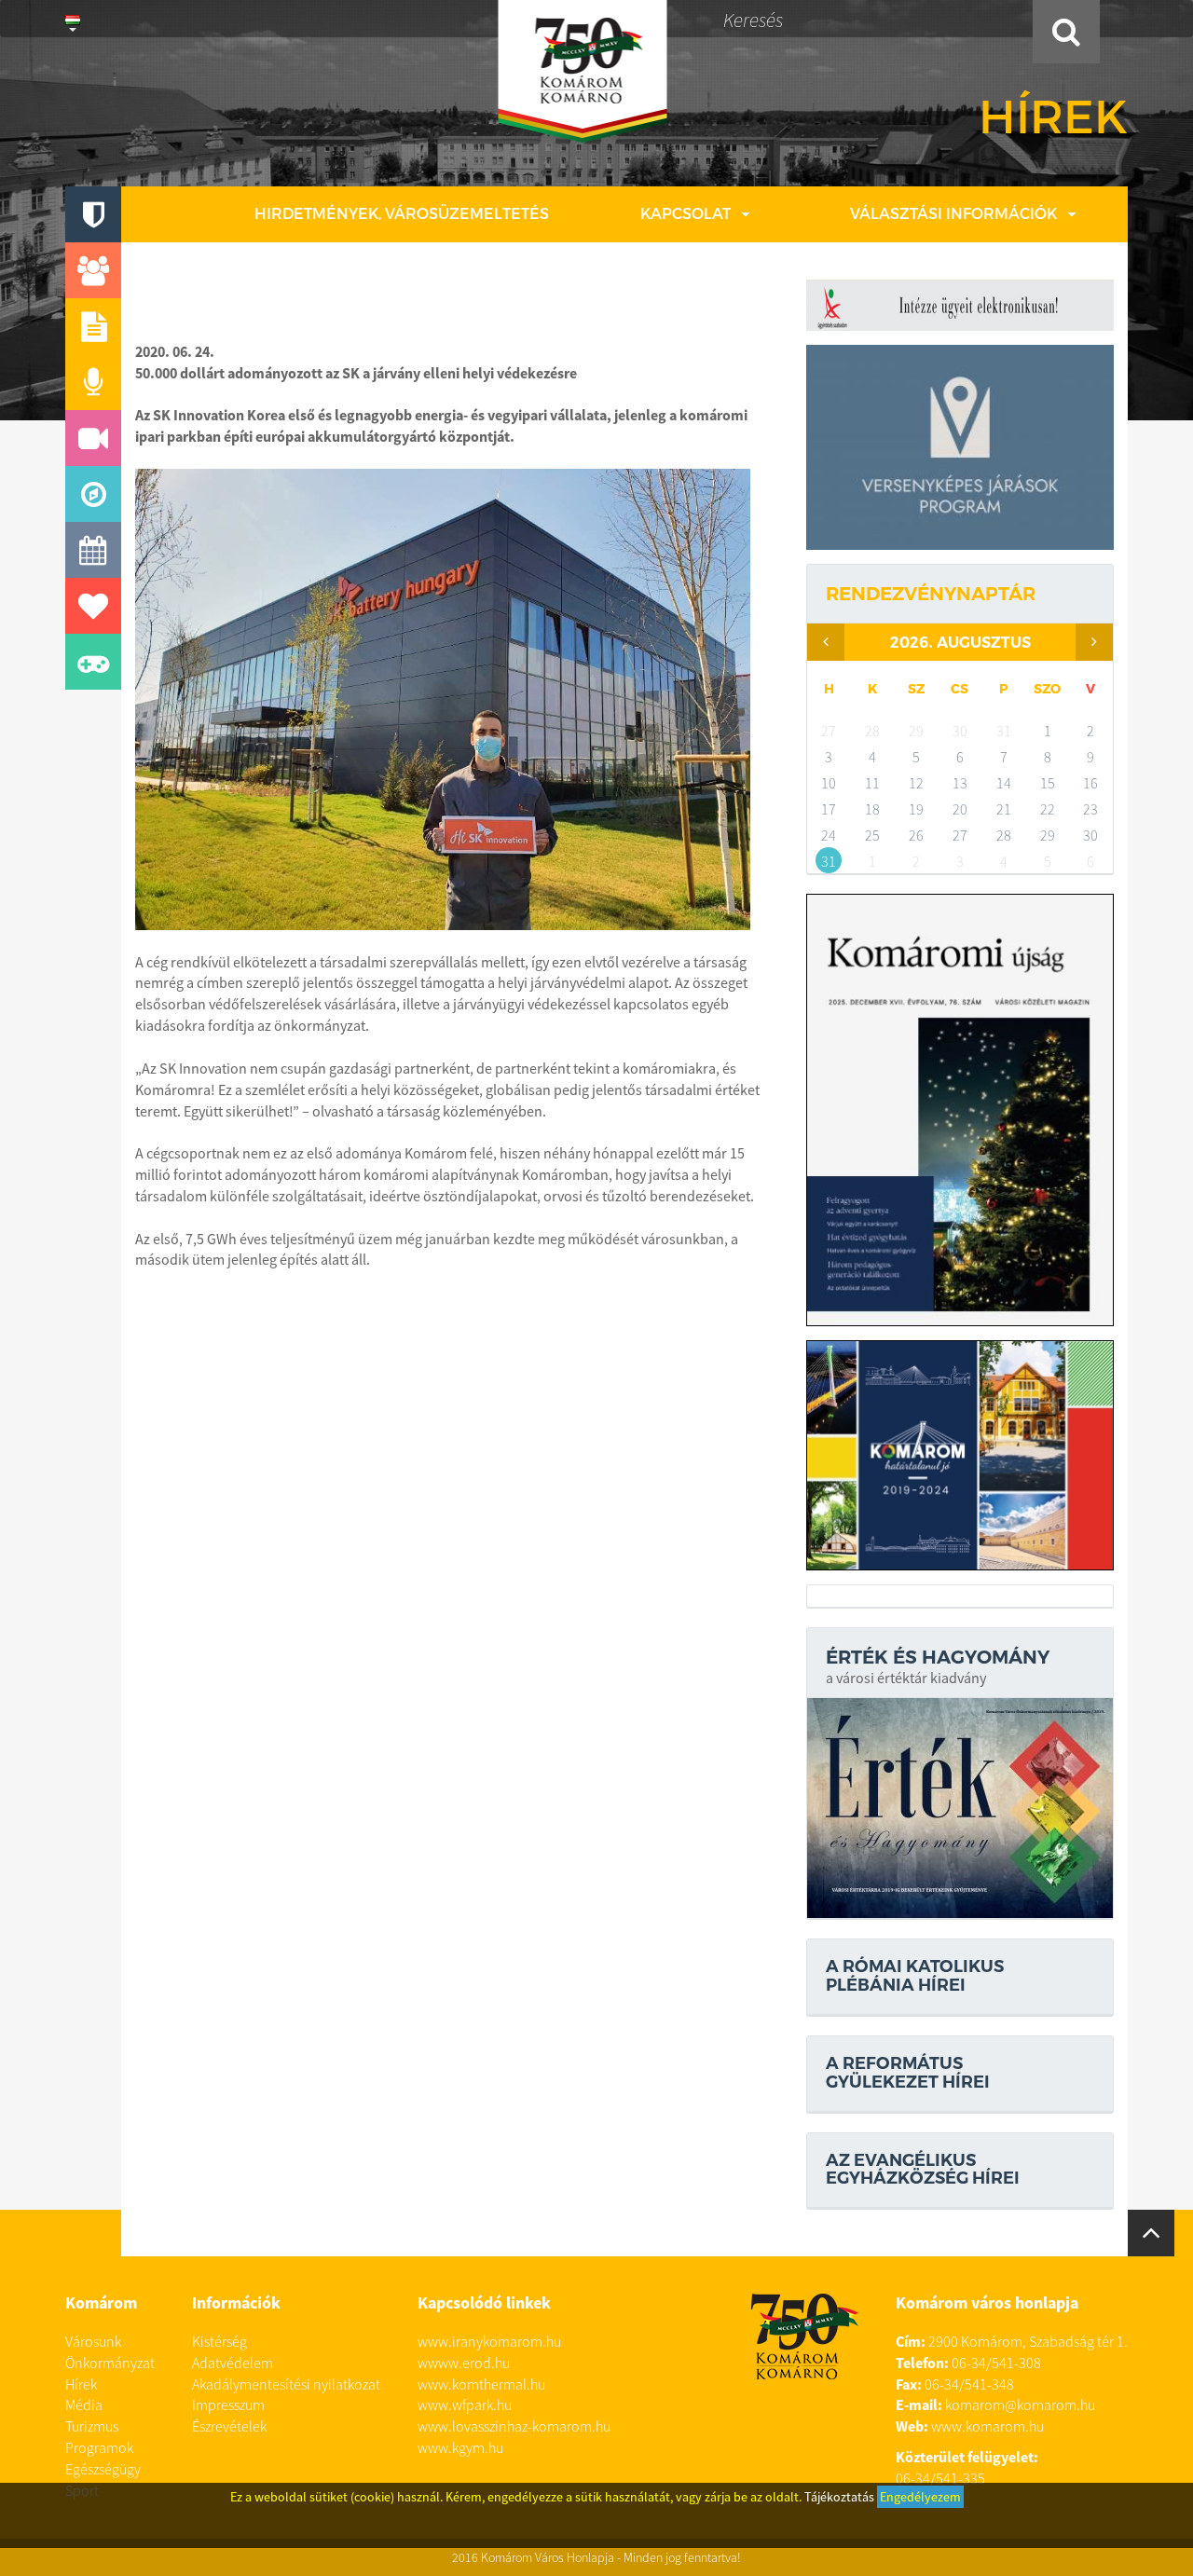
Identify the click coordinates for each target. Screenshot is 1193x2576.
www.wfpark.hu (465, 2405)
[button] (73, 19)
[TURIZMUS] (93, 494)
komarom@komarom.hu (1020, 2405)
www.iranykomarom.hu (489, 2341)
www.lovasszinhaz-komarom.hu (514, 2426)
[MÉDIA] (93, 438)
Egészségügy (103, 2469)
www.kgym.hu (460, 2447)
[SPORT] (93, 662)
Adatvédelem (233, 2363)
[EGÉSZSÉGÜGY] (93, 606)
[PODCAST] (93, 382)
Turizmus (92, 2426)
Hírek (81, 2384)
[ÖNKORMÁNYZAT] (93, 270)
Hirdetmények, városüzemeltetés (402, 213)
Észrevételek (229, 2426)
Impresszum (228, 2405)
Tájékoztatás (839, 2497)
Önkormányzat (110, 2363)
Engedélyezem (920, 2497)
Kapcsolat (686, 213)
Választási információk (953, 213)
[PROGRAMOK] (93, 550)
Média (84, 2405)
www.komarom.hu (987, 2426)
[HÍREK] (93, 326)
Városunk (93, 2341)
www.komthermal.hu (481, 2384)
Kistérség (219, 2341)
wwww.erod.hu (464, 2363)
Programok (99, 2447)
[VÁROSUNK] (93, 214)
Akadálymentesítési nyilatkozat (286, 2384)
